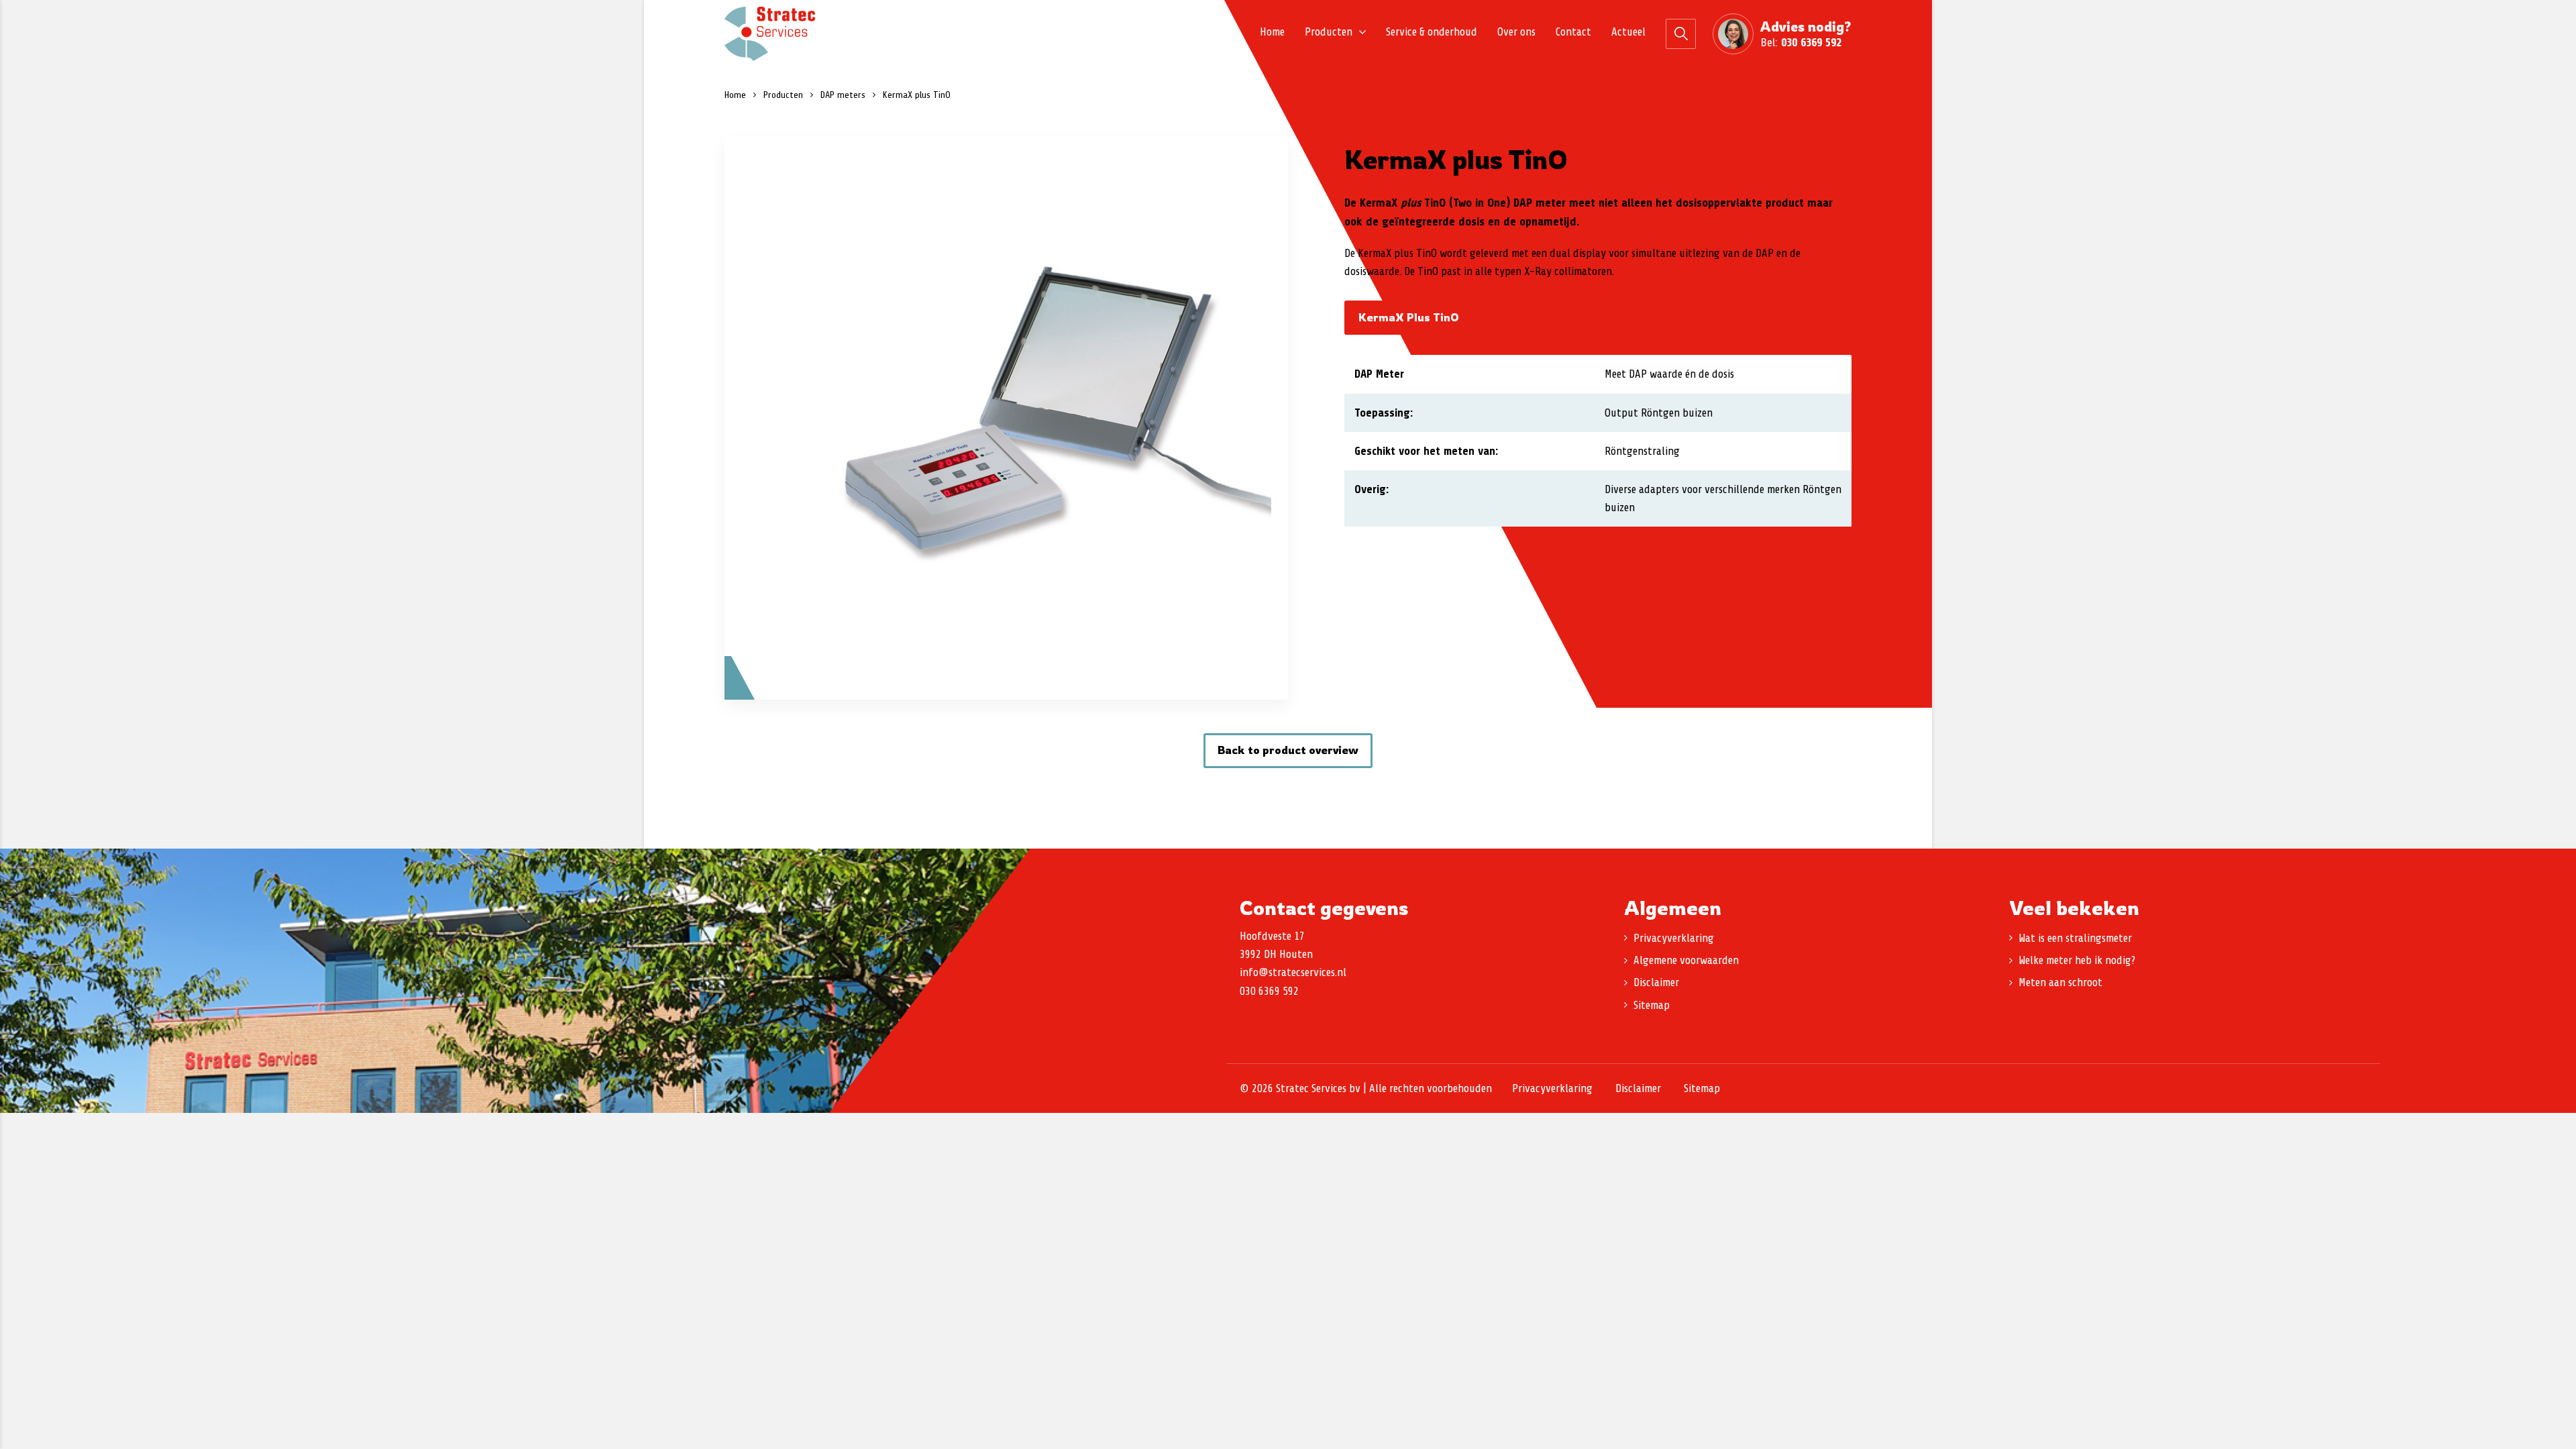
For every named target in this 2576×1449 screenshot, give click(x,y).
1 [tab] (1006, 675)
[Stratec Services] (770, 34)
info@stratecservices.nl (1293, 972)
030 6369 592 (1811, 42)
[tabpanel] (1006, 418)
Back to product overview (1288, 750)
